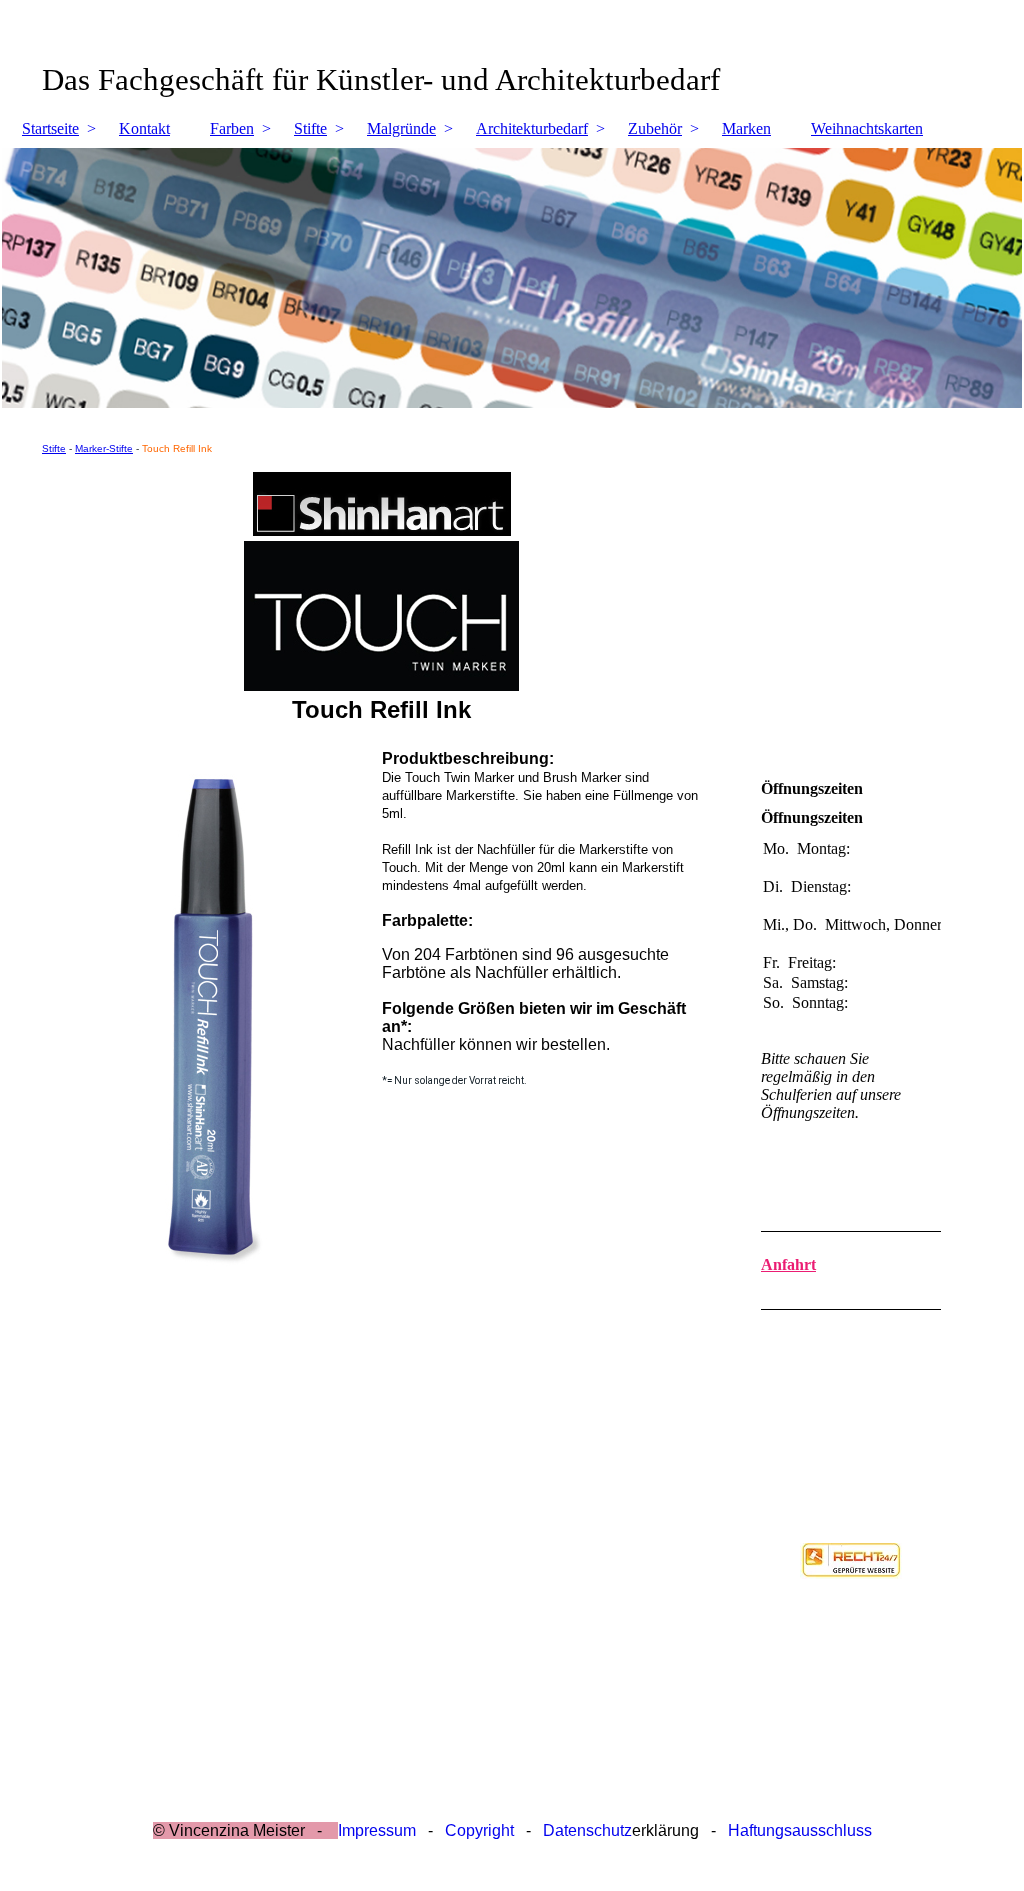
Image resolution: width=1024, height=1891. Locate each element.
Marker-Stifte (104, 448)
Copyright (479, 1830)
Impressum (377, 1830)
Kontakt (144, 128)
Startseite (50, 128)
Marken (746, 128)
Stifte (310, 128)
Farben (232, 128)
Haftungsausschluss (800, 1830)
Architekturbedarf (532, 128)
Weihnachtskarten (867, 128)
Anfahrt (788, 1264)
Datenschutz (587, 1830)
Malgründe (401, 128)
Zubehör (655, 128)
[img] (512, 278)
